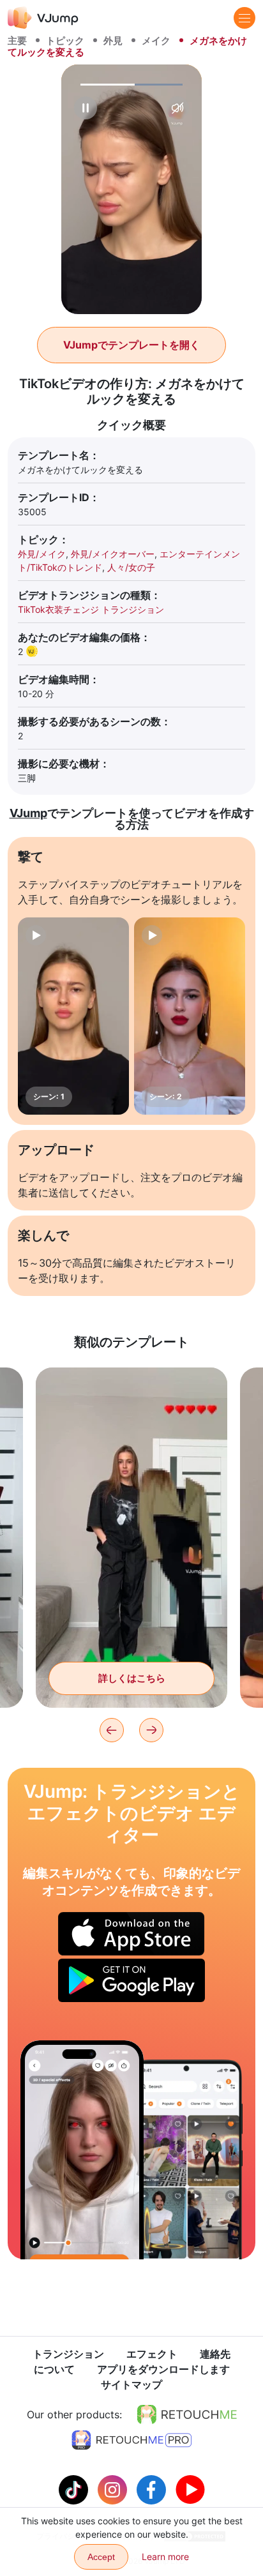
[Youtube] (190, 2489)
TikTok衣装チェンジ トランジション (91, 609)
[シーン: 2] (190, 1016)
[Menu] (244, 18)
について (54, 2369)
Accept (101, 2557)
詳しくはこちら (132, 1678)
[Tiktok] (75, 2489)
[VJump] (43, 18)
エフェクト (152, 2354)
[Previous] (112, 1730)
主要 (17, 41)
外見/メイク (42, 554)
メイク (156, 41)
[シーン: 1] (73, 1016)
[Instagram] (114, 2489)
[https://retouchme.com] (187, 2414)
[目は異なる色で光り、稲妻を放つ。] (82, 2150)
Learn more (165, 2557)
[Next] (151, 1730)
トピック (65, 41)
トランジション (68, 2354)
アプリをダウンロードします (163, 2369)
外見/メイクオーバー (113, 554)
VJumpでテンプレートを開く (131, 345)
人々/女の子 (131, 567)
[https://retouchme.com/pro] (131, 2440)
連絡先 (215, 2354)
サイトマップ (131, 2384)
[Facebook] (153, 2489)
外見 (113, 41)
